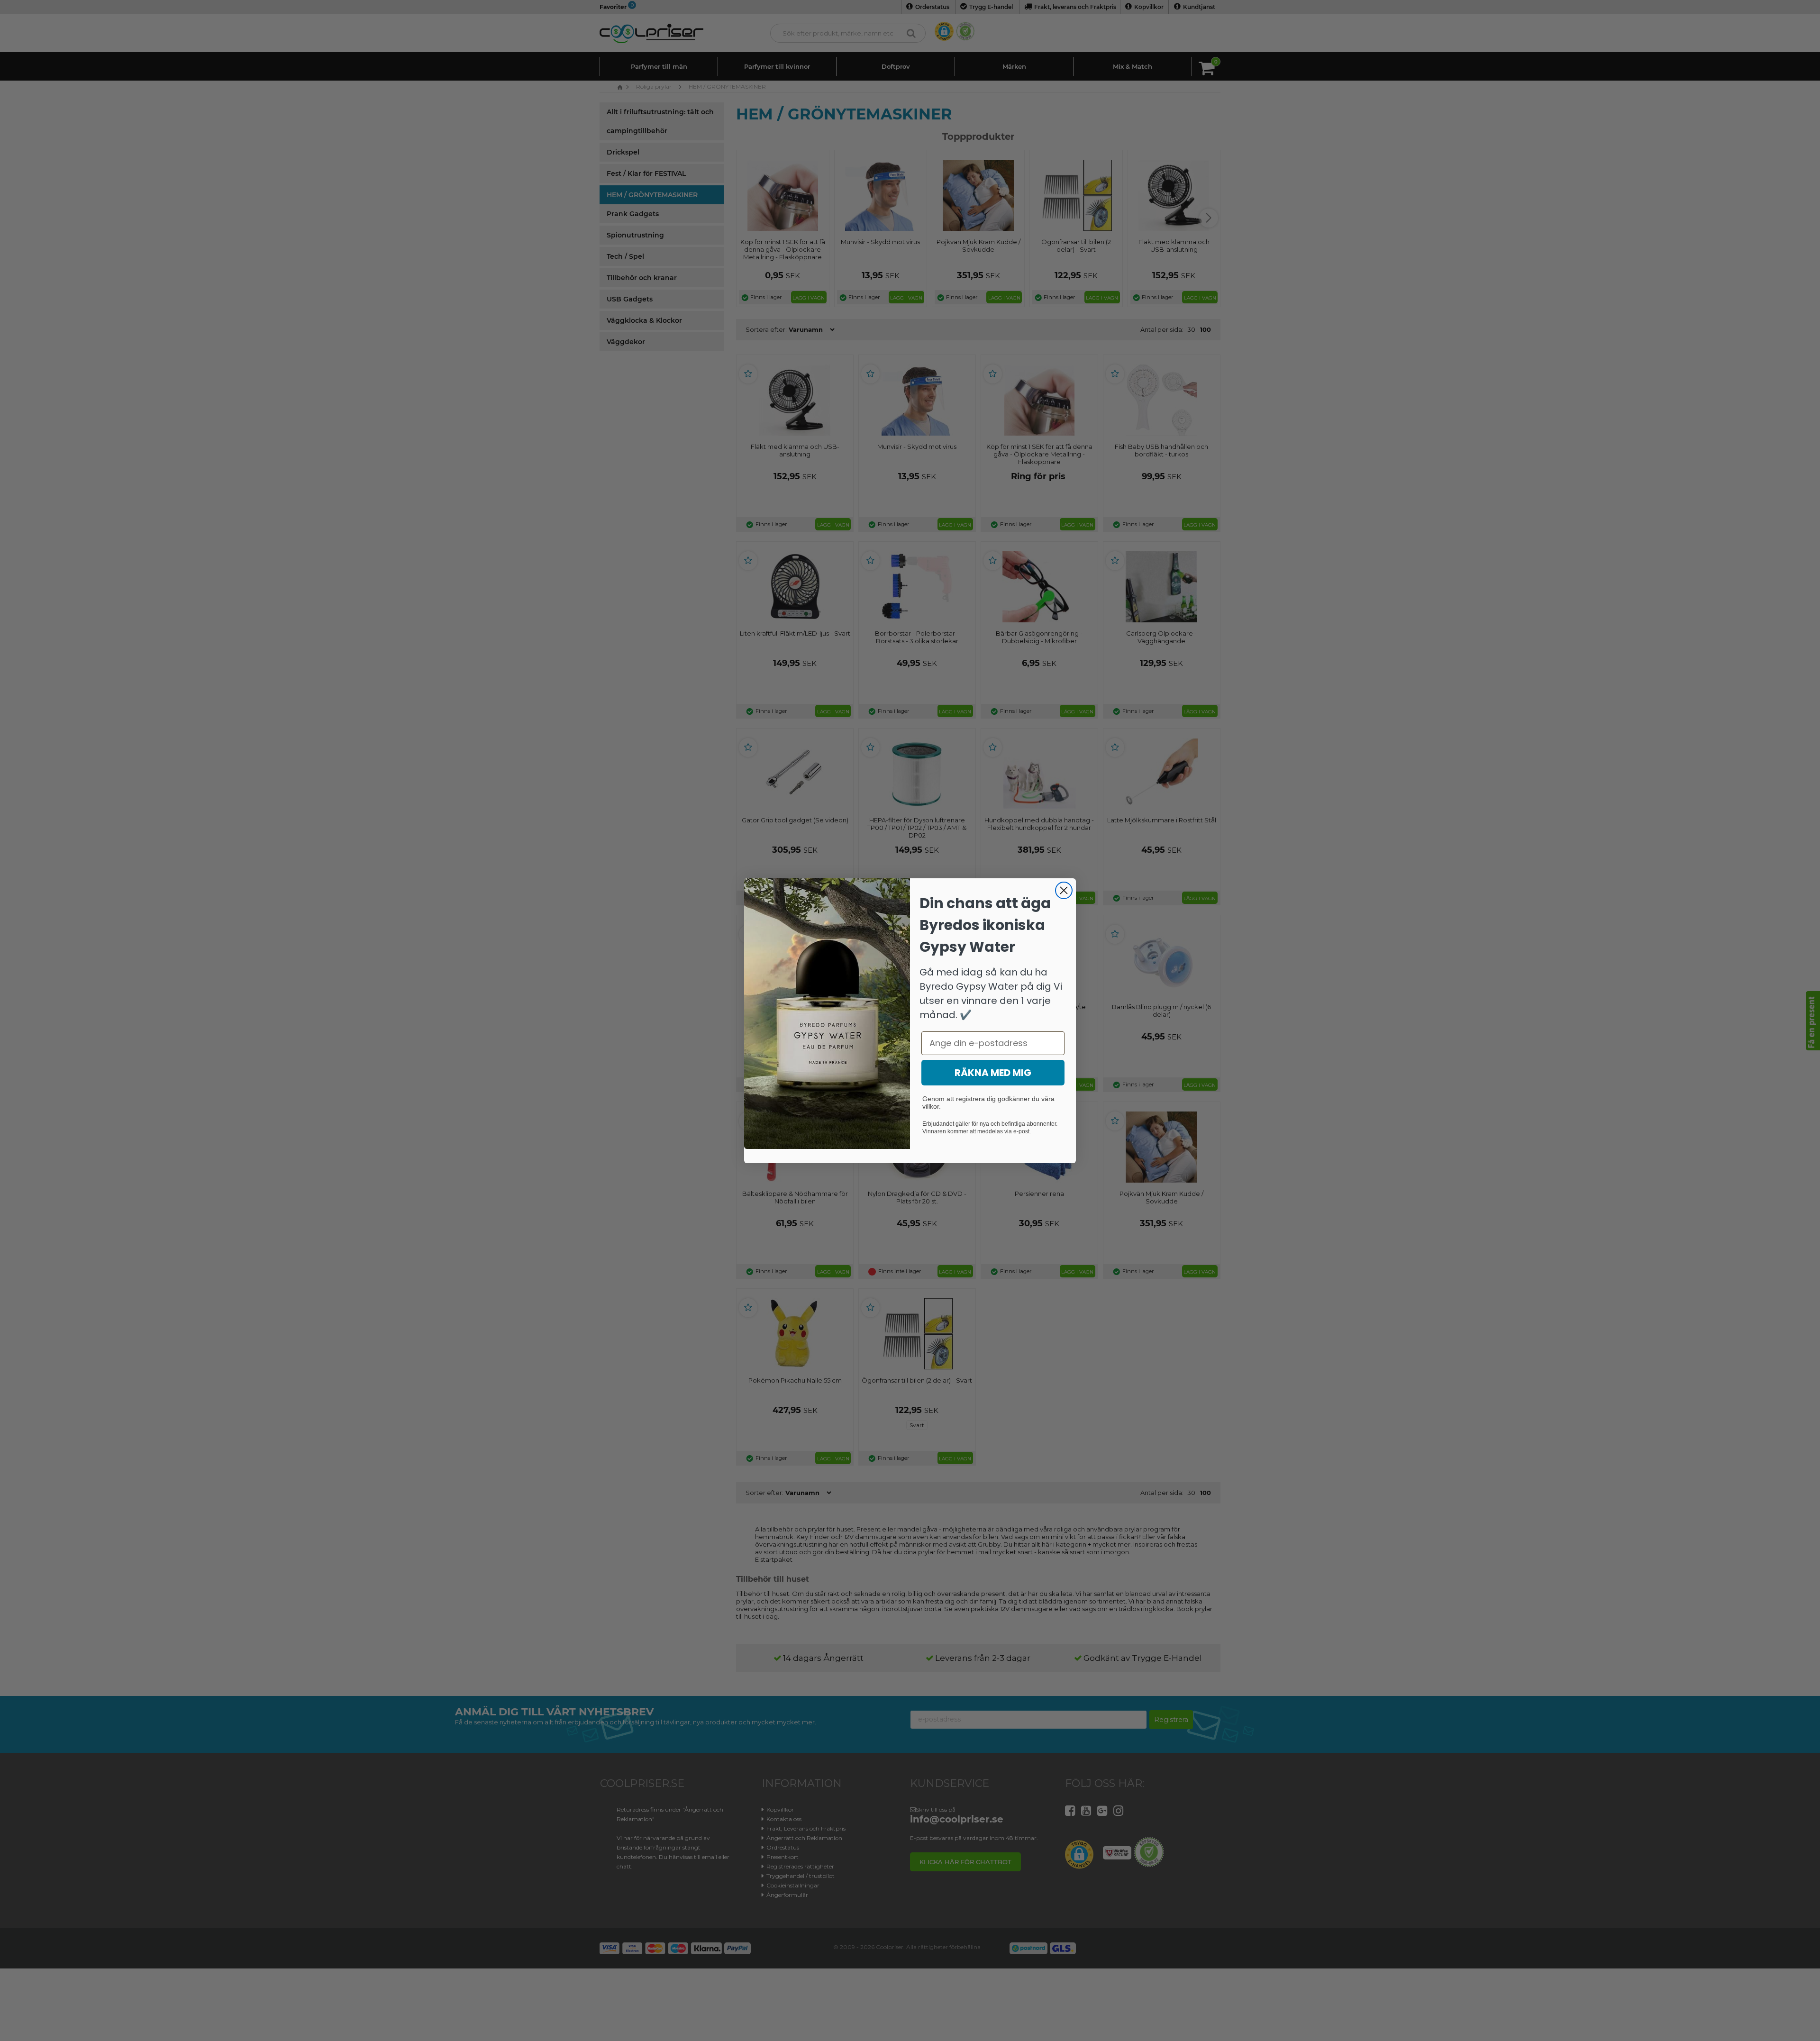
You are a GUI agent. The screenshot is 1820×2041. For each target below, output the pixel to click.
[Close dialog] (1064, 890)
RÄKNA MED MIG (993, 1073)
